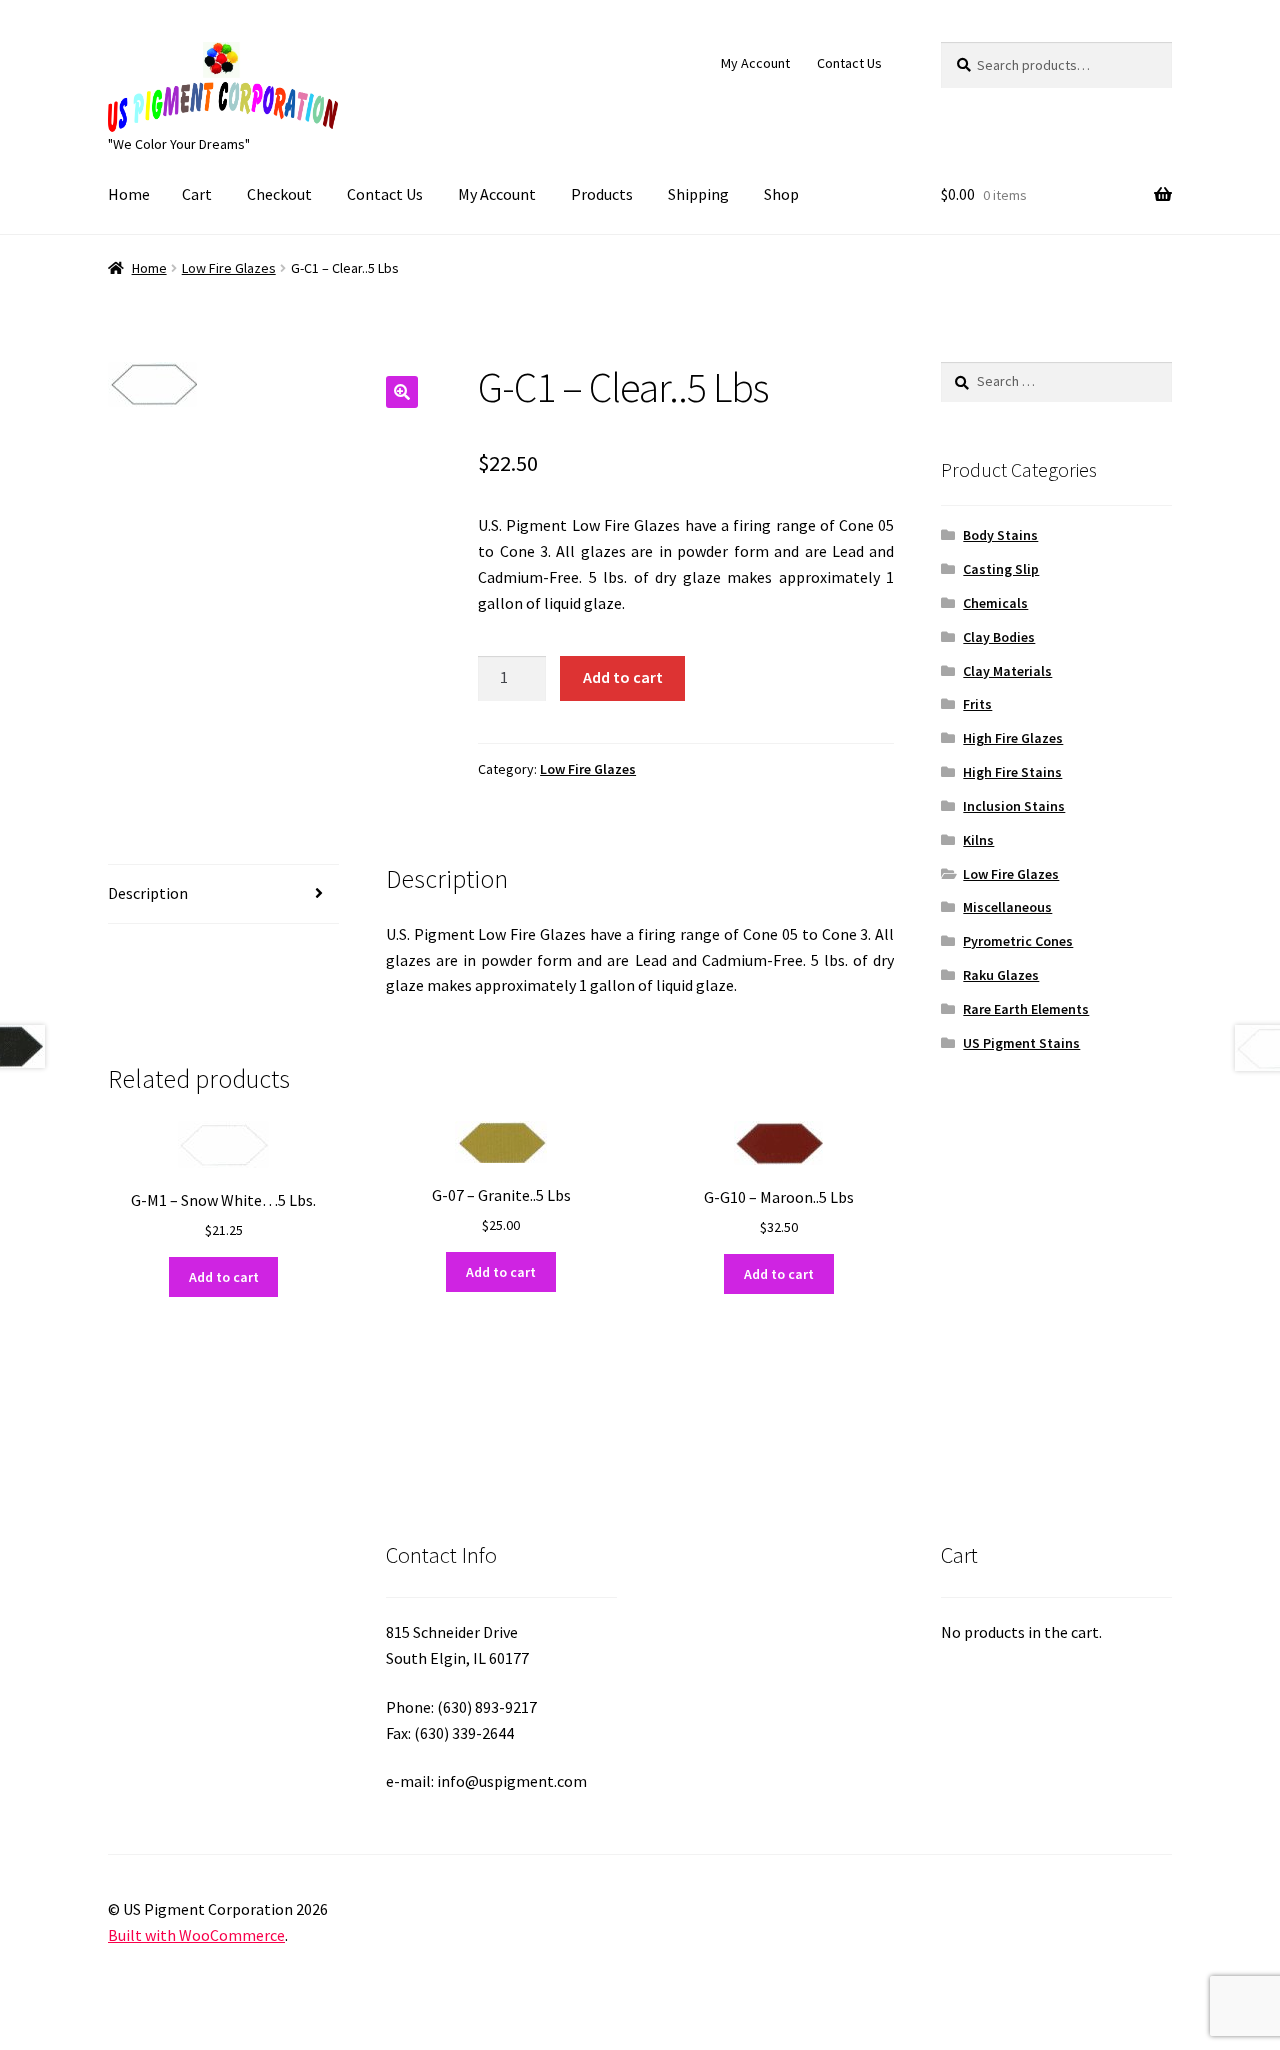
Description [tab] (148, 893)
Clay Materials (1007, 671)
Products (602, 194)
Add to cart (623, 677)
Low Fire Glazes (229, 268)
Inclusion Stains (1014, 806)
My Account (755, 63)
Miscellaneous (1007, 907)
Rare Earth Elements (1026, 1009)
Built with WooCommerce (196, 1935)
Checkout (279, 194)
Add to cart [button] (224, 1277)
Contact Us (849, 63)
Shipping (698, 194)
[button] (402, 392)
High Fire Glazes (1013, 738)
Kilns (978, 840)
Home (129, 194)
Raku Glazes (1001, 975)
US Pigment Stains (1021, 1043)
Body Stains (1000, 535)
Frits (977, 704)
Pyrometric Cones (1018, 941)
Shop (781, 194)
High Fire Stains (1012, 772)
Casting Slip (1001, 569)
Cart (197, 194)
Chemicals (995, 603)
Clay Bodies (999, 637)
